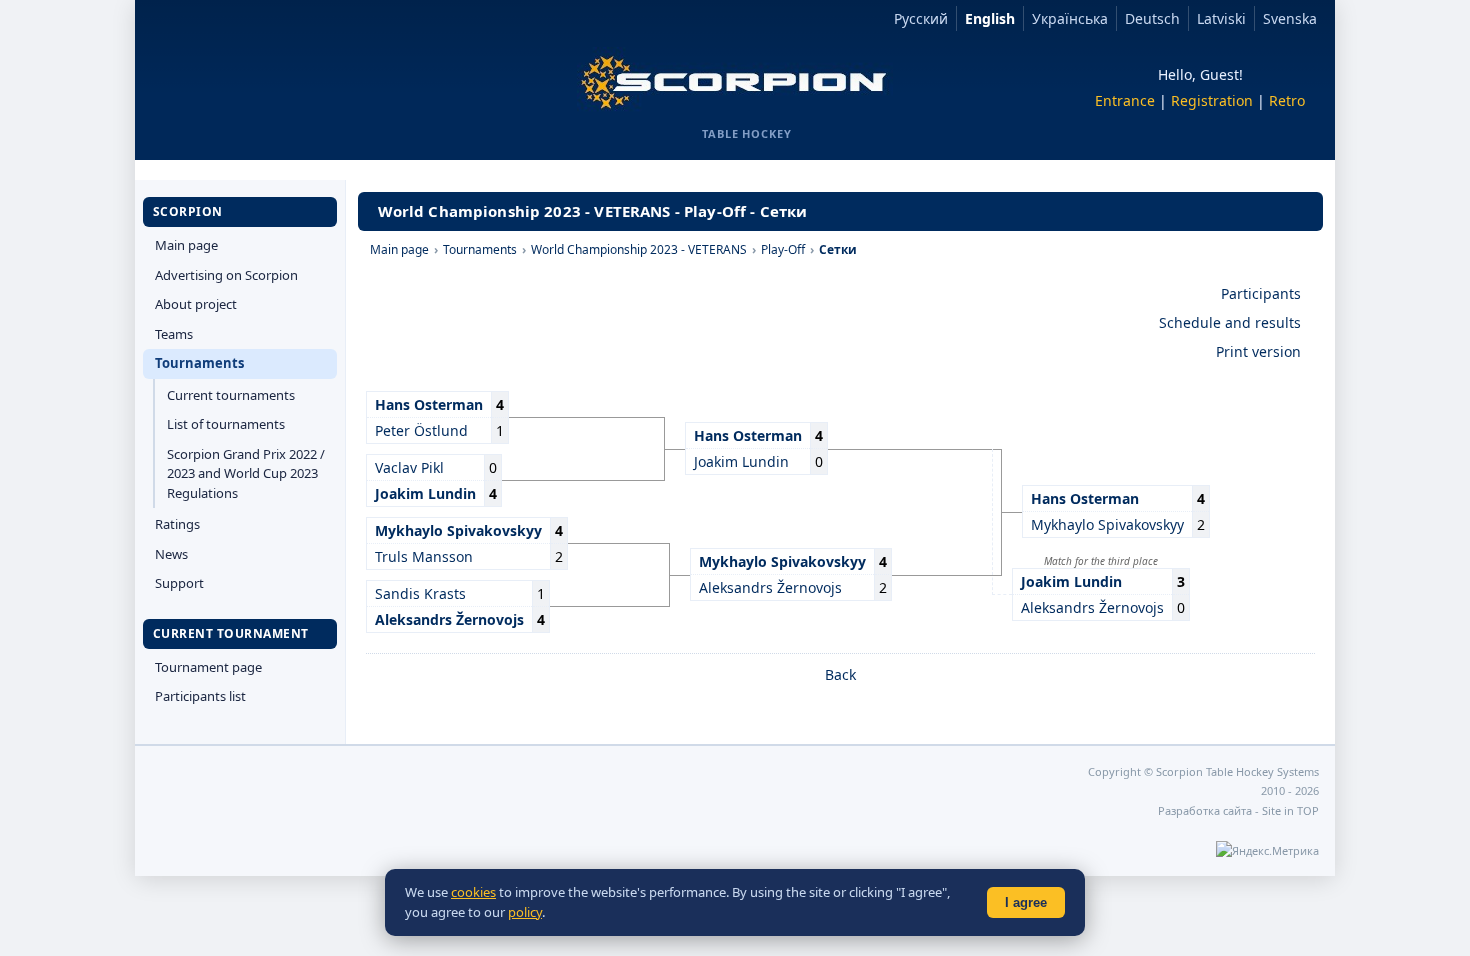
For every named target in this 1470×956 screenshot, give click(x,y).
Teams (174, 334)
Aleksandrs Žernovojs (1092, 607)
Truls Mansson (424, 556)
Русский (921, 18)
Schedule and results (1230, 322)
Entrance (1125, 100)
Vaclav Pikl (409, 467)
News (171, 554)
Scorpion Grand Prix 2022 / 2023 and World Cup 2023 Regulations (246, 473)
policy (525, 912)
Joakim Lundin (741, 461)
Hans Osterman (429, 404)
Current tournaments (231, 395)
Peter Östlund (421, 430)
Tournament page (208, 667)
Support (179, 583)
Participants (1261, 293)
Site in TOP (1290, 810)
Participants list (200, 696)
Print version (1258, 351)
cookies (473, 892)
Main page (186, 245)
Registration (1212, 100)
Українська (1070, 18)
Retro (1287, 100)
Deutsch (1152, 18)
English (990, 18)
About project (196, 304)
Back (840, 674)
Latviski (1221, 18)
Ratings (177, 524)
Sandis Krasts (420, 593)
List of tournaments (226, 424)
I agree (1026, 902)
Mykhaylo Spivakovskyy (1107, 524)
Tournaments (199, 363)
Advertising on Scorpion (226, 275)
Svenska (1290, 18)
